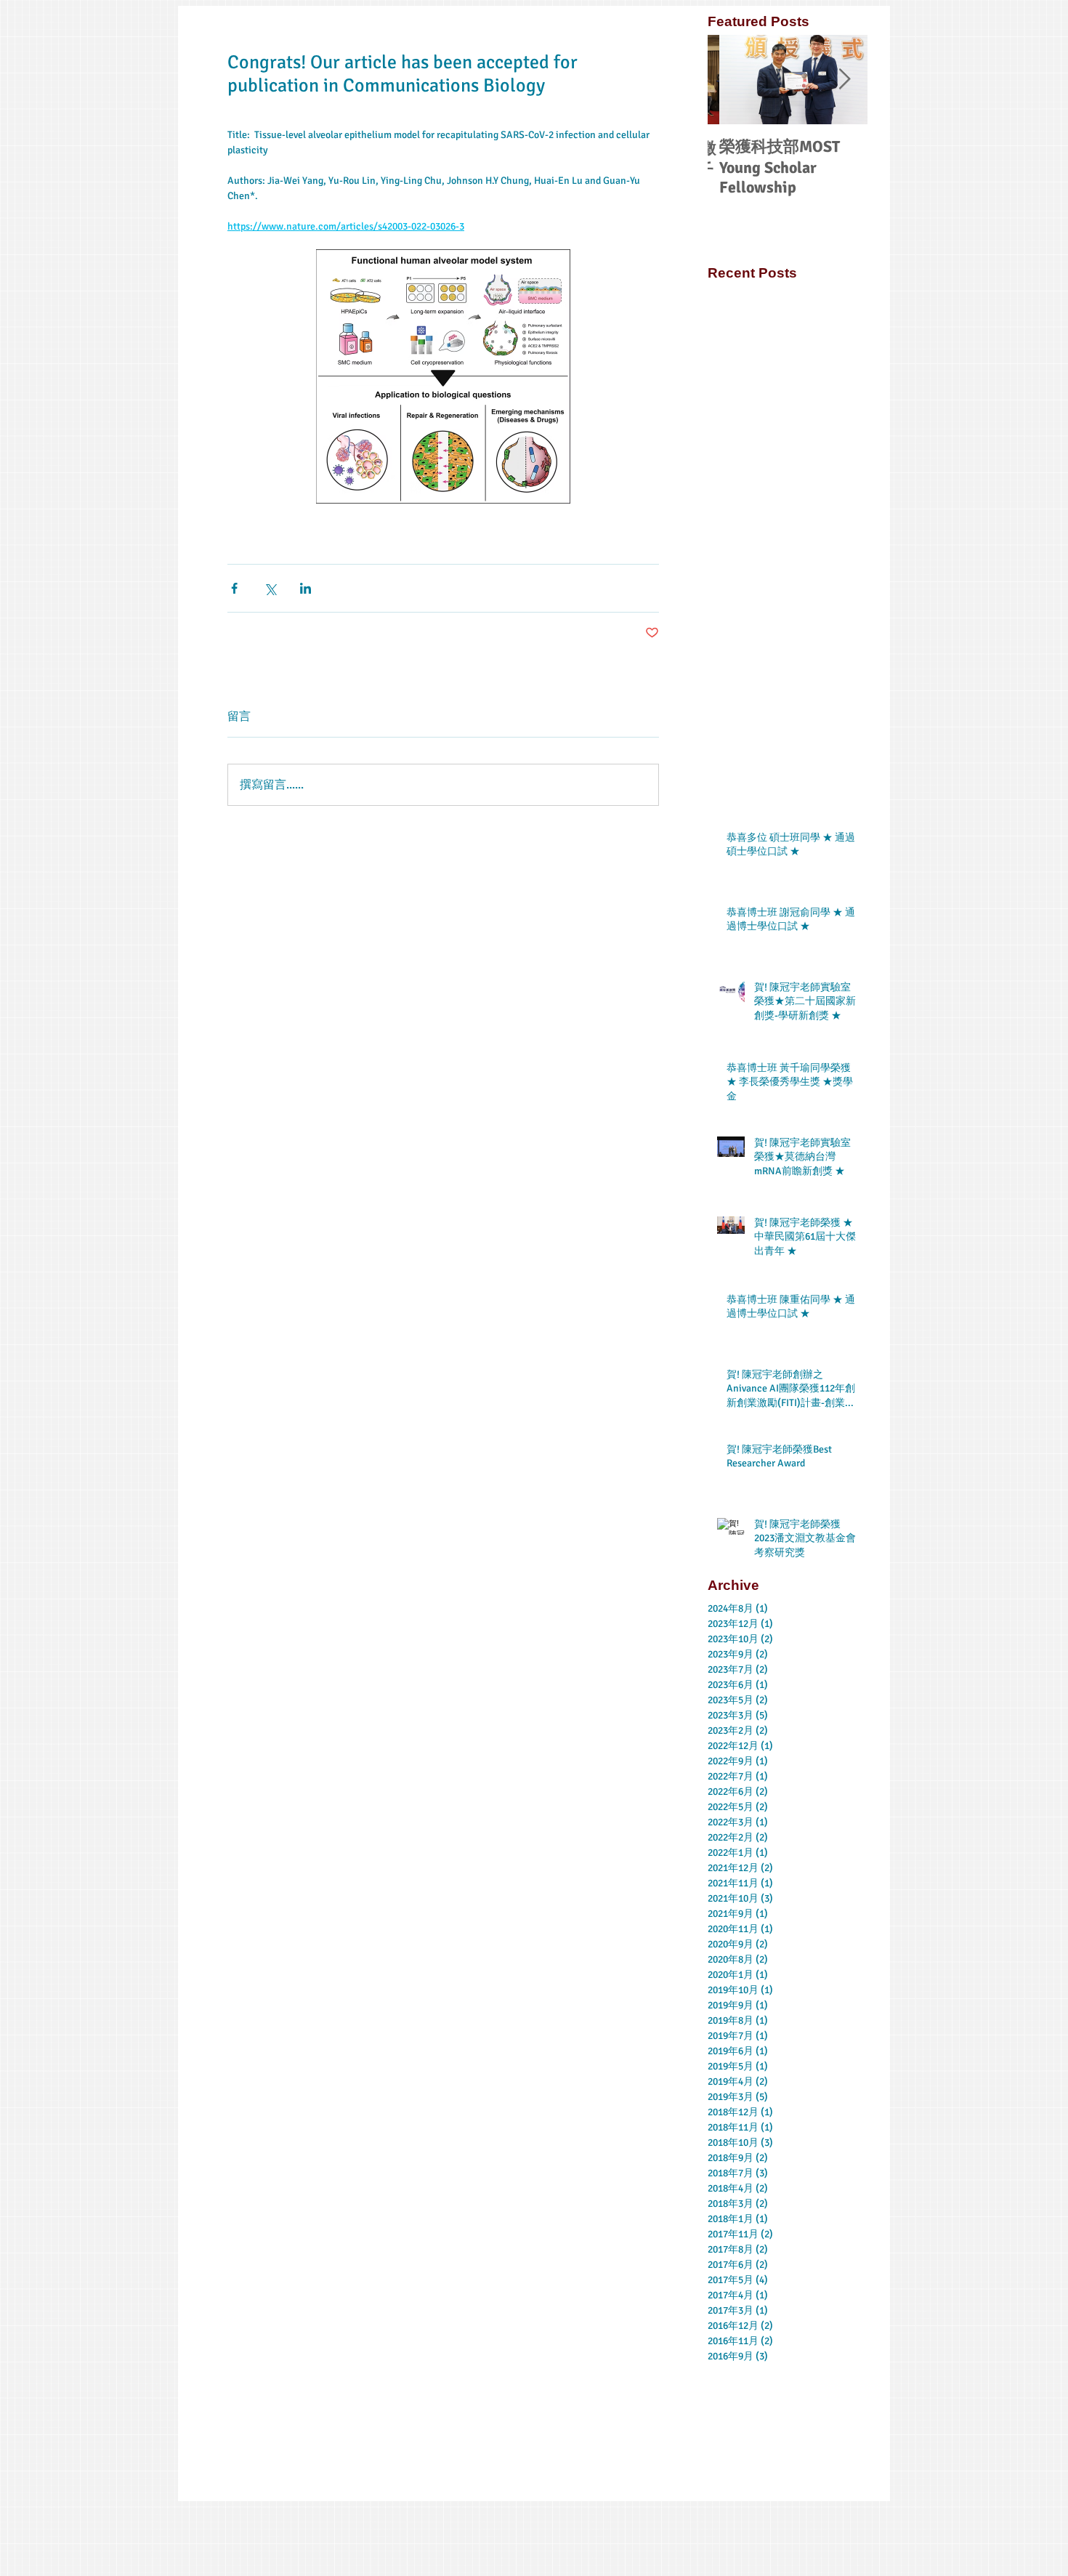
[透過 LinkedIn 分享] (306, 588)
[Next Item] (844, 80)
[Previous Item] (731, 80)
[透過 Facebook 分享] (234, 588)
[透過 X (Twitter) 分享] (270, 588)
